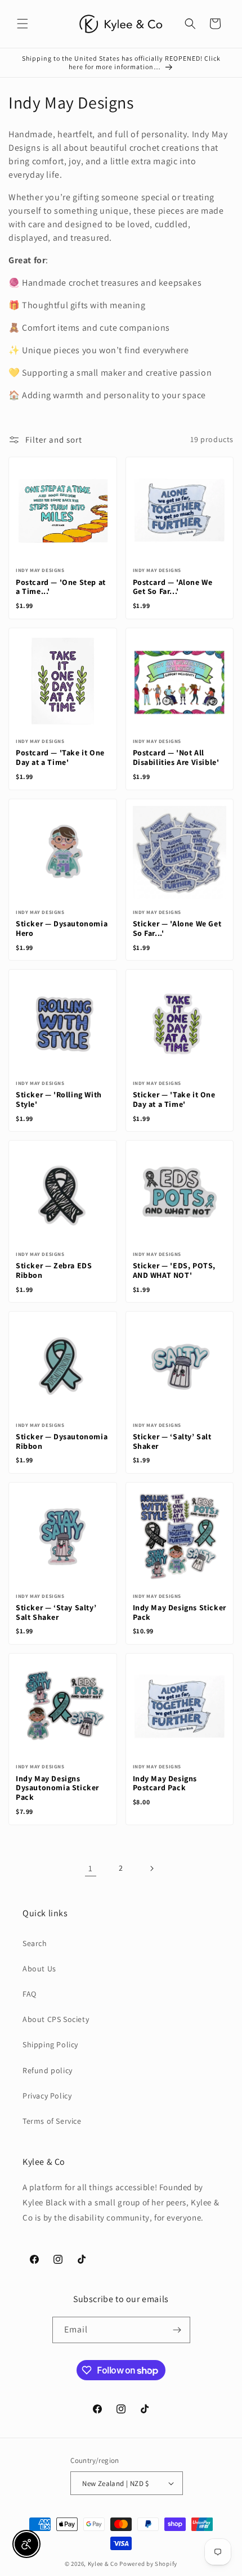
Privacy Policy (47, 2096)
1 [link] (91, 1868)
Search (35, 1943)
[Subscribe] (177, 2330)
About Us (39, 1969)
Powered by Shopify (148, 2564)
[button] (23, 24)
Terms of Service (52, 2121)
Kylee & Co (103, 2564)
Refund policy (48, 2070)
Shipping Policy (50, 2044)
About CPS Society (56, 2019)
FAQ (30, 1994)
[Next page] (151, 1868)
